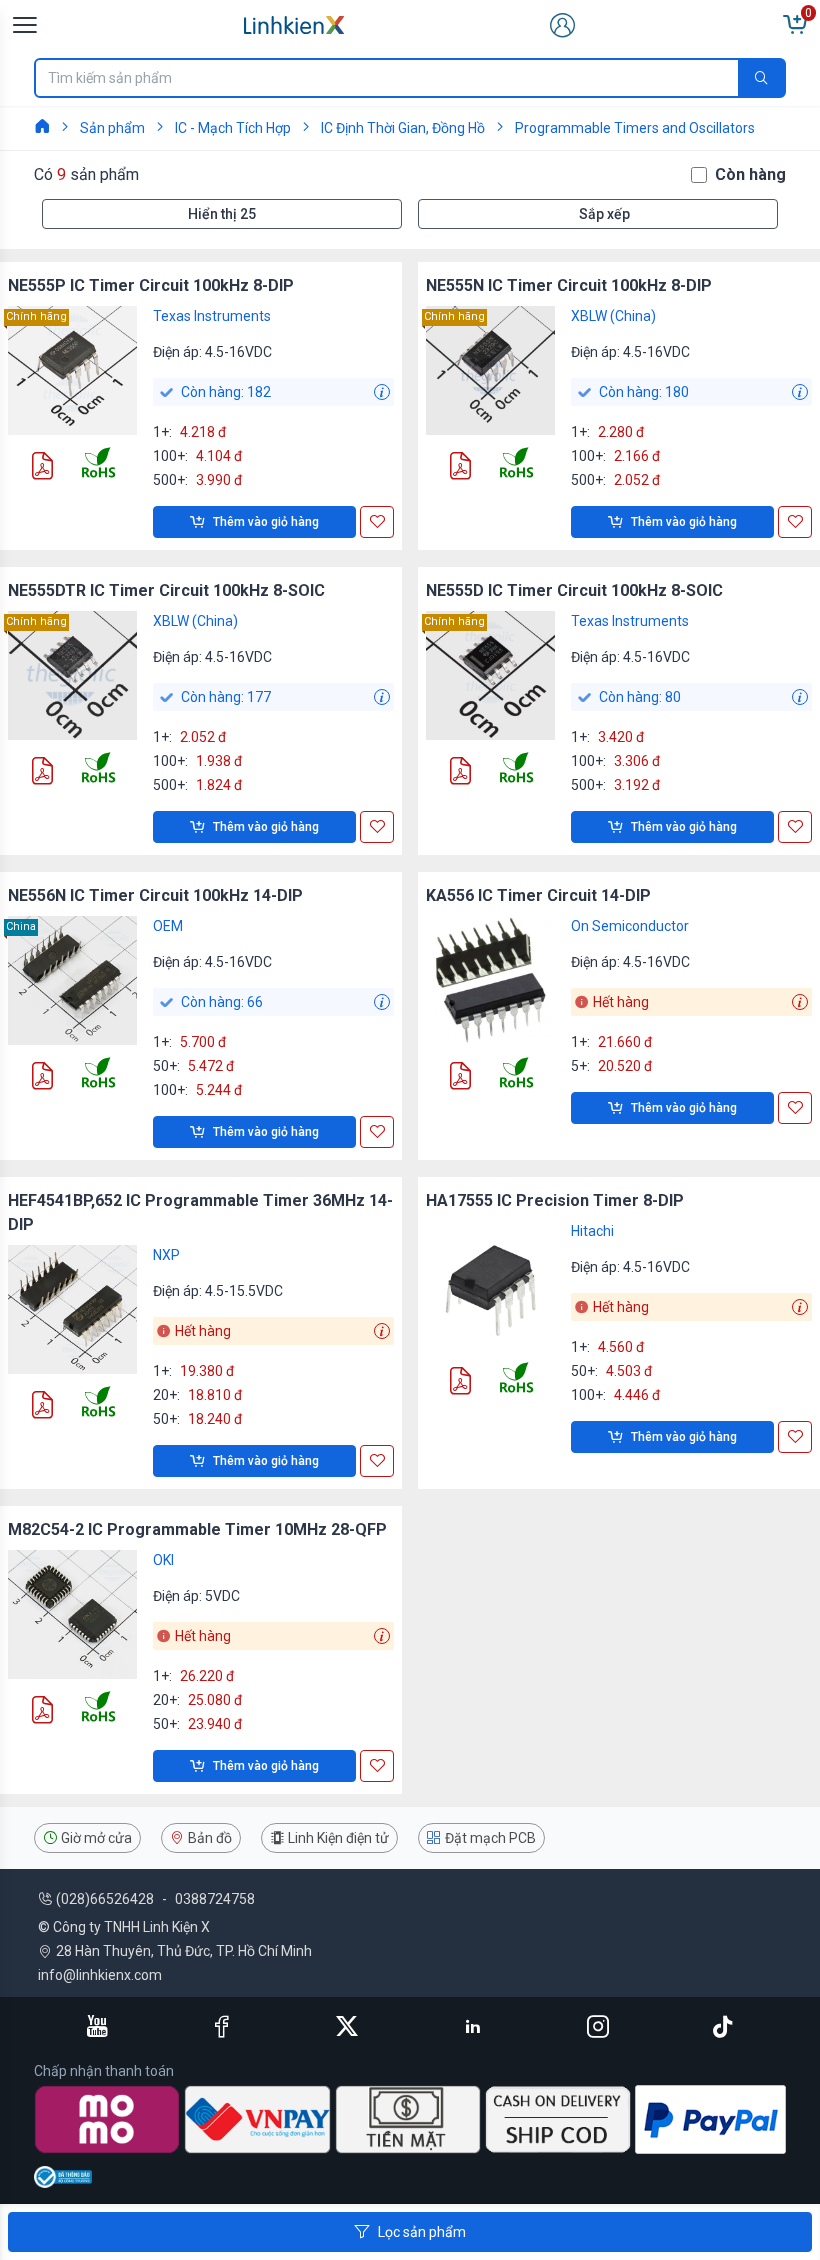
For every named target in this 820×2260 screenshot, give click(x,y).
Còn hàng (750, 174)
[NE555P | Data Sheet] (42, 468)
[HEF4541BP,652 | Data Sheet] (42, 1407)
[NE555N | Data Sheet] (460, 468)
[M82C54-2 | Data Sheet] (42, 1712)
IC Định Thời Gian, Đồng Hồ (403, 128)
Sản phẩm (112, 128)
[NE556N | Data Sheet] (42, 1078)
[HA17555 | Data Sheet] (460, 1383)
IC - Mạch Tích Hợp (233, 128)
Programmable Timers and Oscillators (635, 128)
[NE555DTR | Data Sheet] (42, 773)
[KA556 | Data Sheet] (460, 1078)
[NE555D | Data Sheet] (460, 773)
